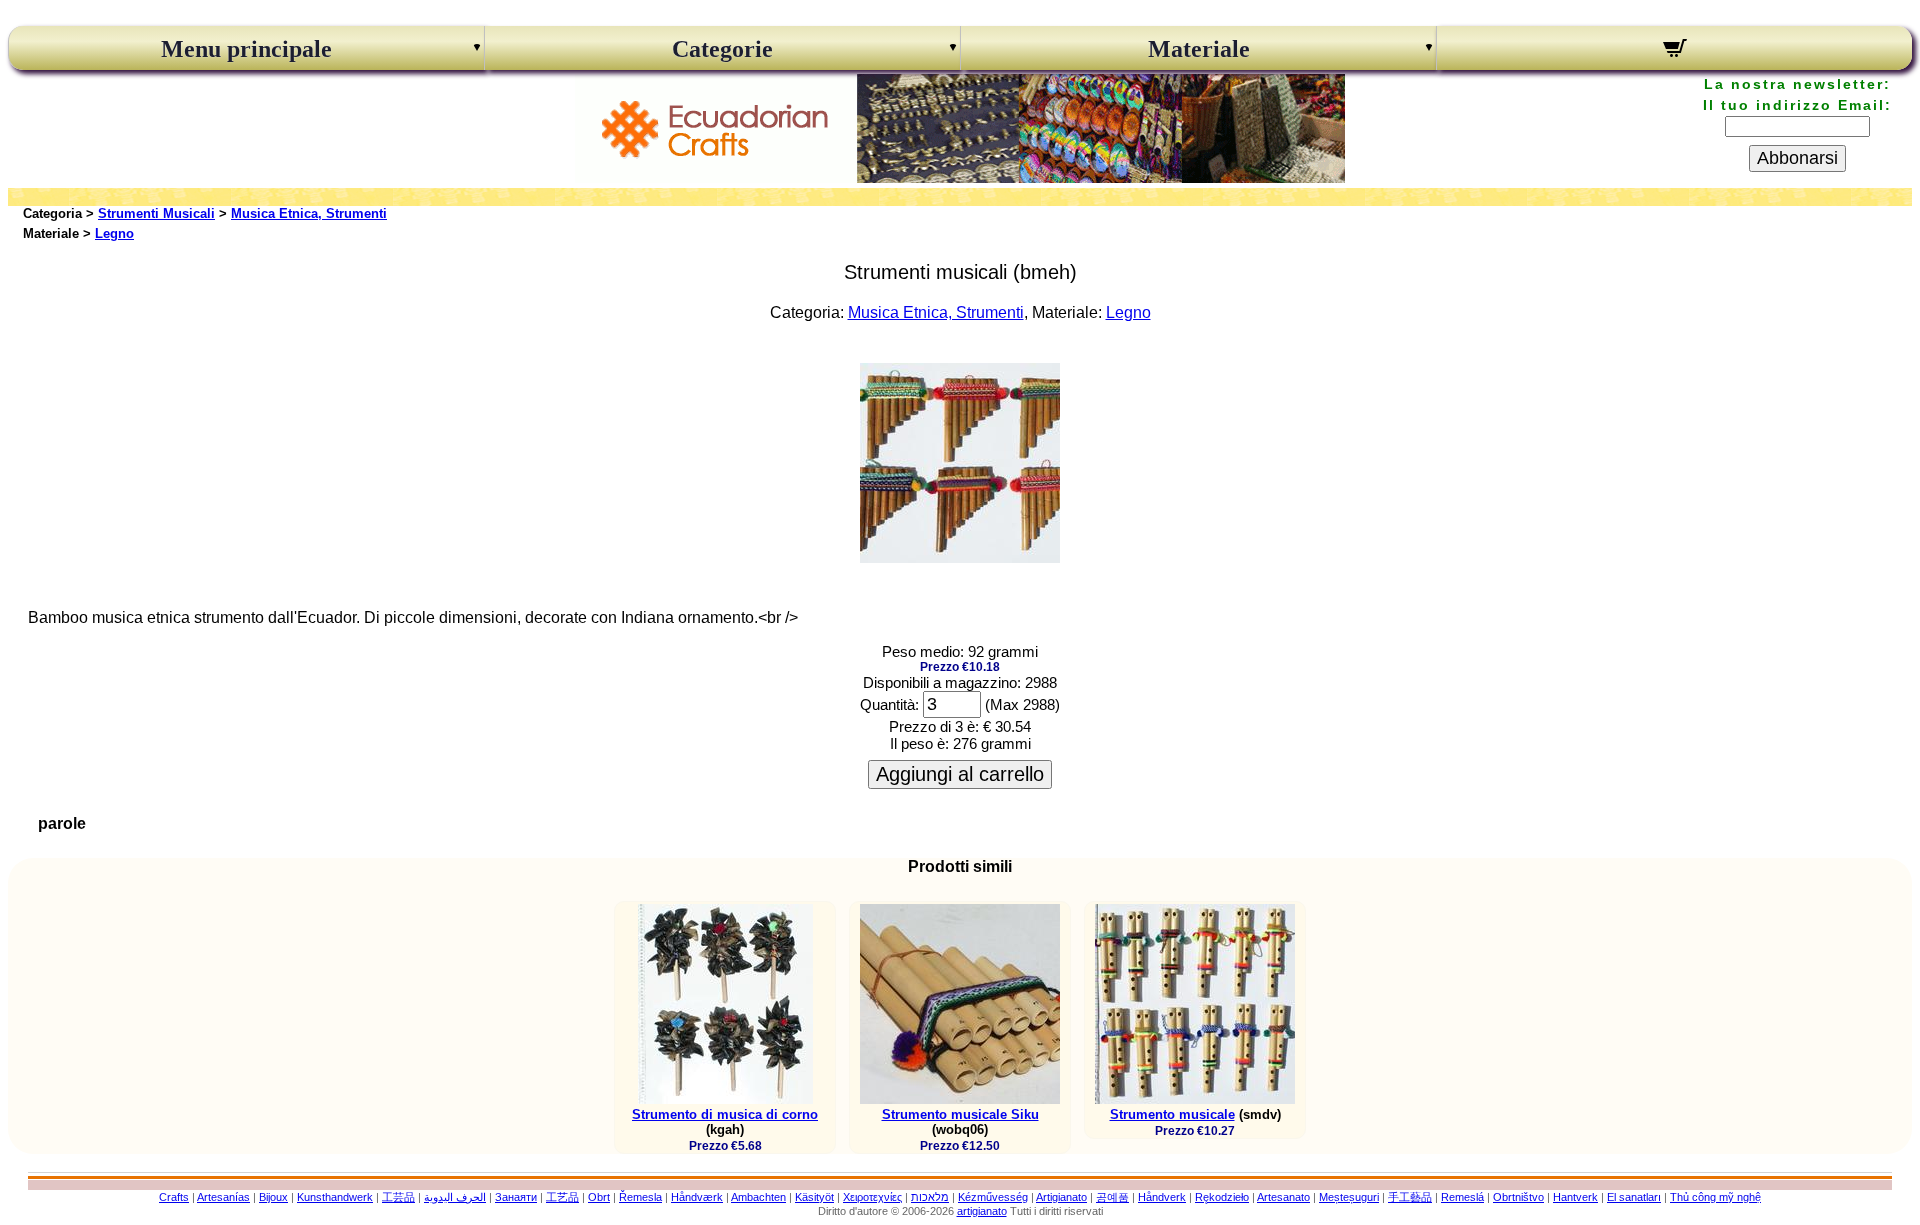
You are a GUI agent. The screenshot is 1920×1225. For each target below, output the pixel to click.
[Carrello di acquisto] (1674, 51)
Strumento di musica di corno (725, 1114)
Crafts (174, 1197)
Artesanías (223, 1197)
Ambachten (758, 1197)
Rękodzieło (1222, 1197)
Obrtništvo (1518, 1197)
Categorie (722, 49)
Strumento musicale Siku (960, 1114)
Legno (114, 233)
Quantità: (889, 704)
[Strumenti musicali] (960, 557)
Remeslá (1462, 1197)
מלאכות (930, 1197)
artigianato (982, 1211)
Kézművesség (993, 1197)
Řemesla (640, 1197)
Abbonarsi (1797, 158)
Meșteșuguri (1349, 1197)
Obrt (599, 1197)
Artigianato (1061, 1197)
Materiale (1199, 49)
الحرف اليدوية (455, 1197)
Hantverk (1575, 1197)
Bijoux (273, 1197)
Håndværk (697, 1197)
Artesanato (1283, 1197)
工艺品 (562, 1197)
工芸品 (398, 1197)
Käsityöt (814, 1197)
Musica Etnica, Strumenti (309, 213)
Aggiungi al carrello (960, 774)
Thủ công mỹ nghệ (1715, 1197)
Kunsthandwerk (335, 1197)
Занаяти (516, 1197)
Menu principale (246, 49)
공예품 (1112, 1197)
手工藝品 (1410, 1197)
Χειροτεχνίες (872, 1197)
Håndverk (1162, 1197)
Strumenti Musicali (156, 213)
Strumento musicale (1172, 1114)
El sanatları (1634, 1197)
